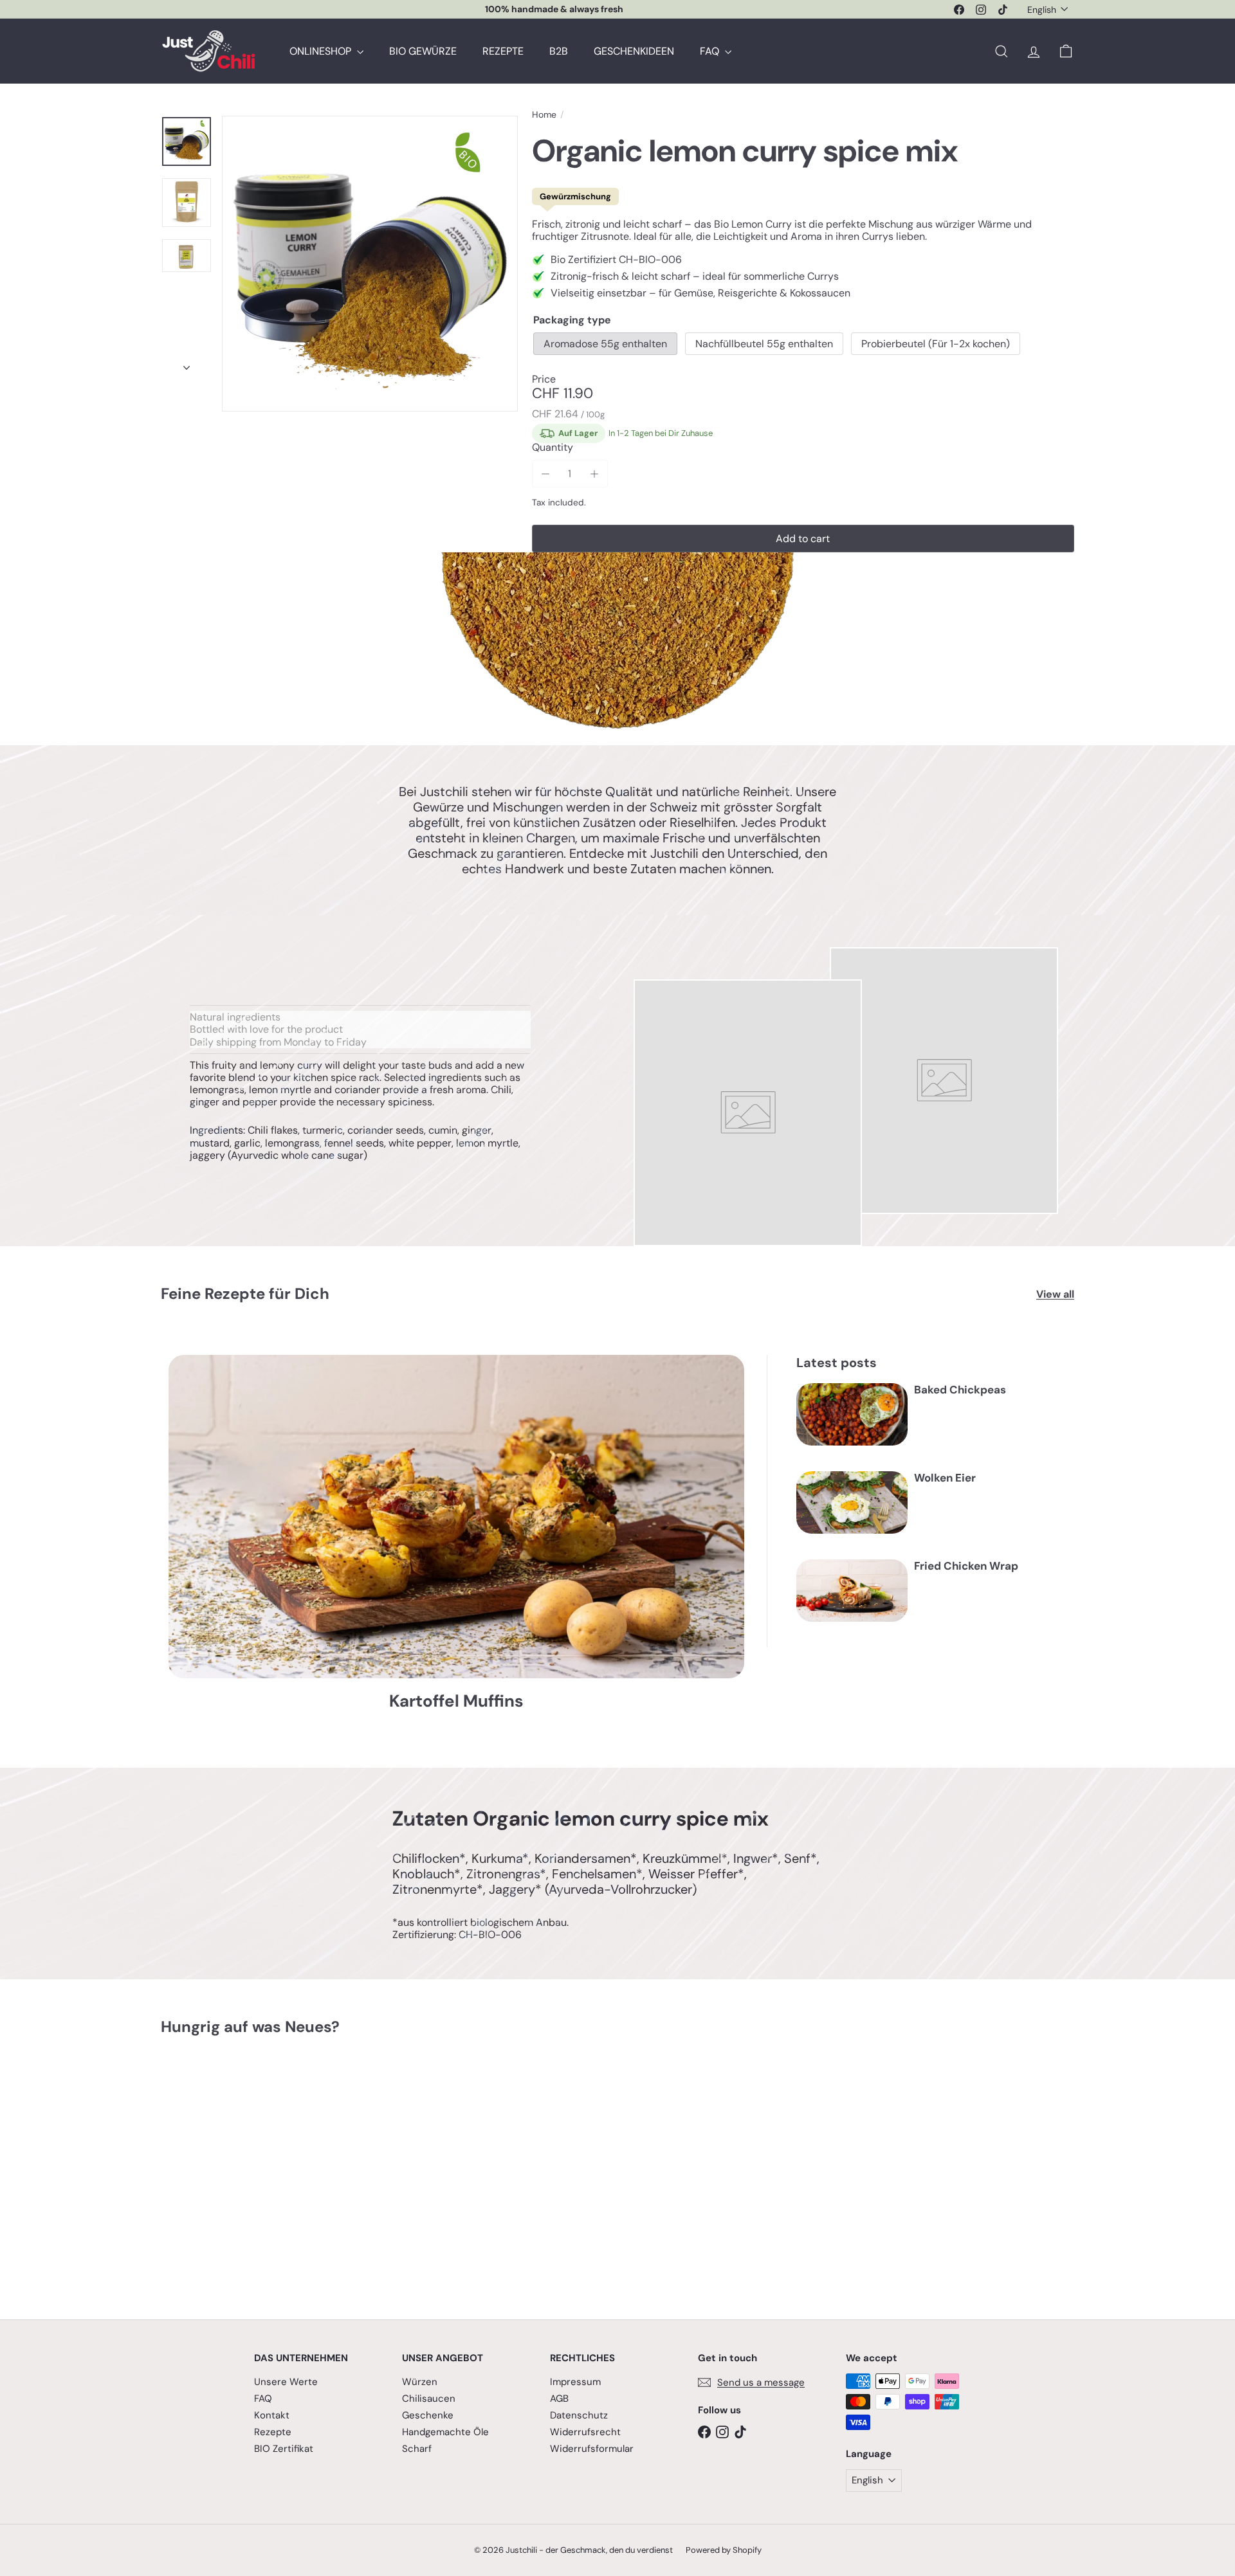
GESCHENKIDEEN (634, 51)
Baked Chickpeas (960, 1390)
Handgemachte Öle (445, 2432)
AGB (559, 2399)
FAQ (711, 51)
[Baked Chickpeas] (852, 1414)
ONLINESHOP (322, 51)
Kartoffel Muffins (456, 1701)
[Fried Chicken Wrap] (852, 1591)
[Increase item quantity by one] (594, 474)
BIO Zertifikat (284, 2449)
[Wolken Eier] (852, 1502)
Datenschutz (579, 2415)
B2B (559, 51)
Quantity (553, 447)
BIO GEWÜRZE (423, 51)
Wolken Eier (945, 1478)
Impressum (575, 2382)
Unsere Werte (286, 2382)
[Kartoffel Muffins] (456, 1517)
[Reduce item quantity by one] (546, 474)
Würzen (420, 2382)
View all (1055, 1294)
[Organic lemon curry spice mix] (232, 2168)
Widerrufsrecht (585, 2432)
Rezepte (273, 2432)
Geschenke (428, 2415)
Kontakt (272, 2415)
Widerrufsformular (592, 2449)
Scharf (417, 2449)
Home (544, 115)
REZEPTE (503, 51)
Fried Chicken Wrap (966, 1566)
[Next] (187, 364)
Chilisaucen (429, 2399)
